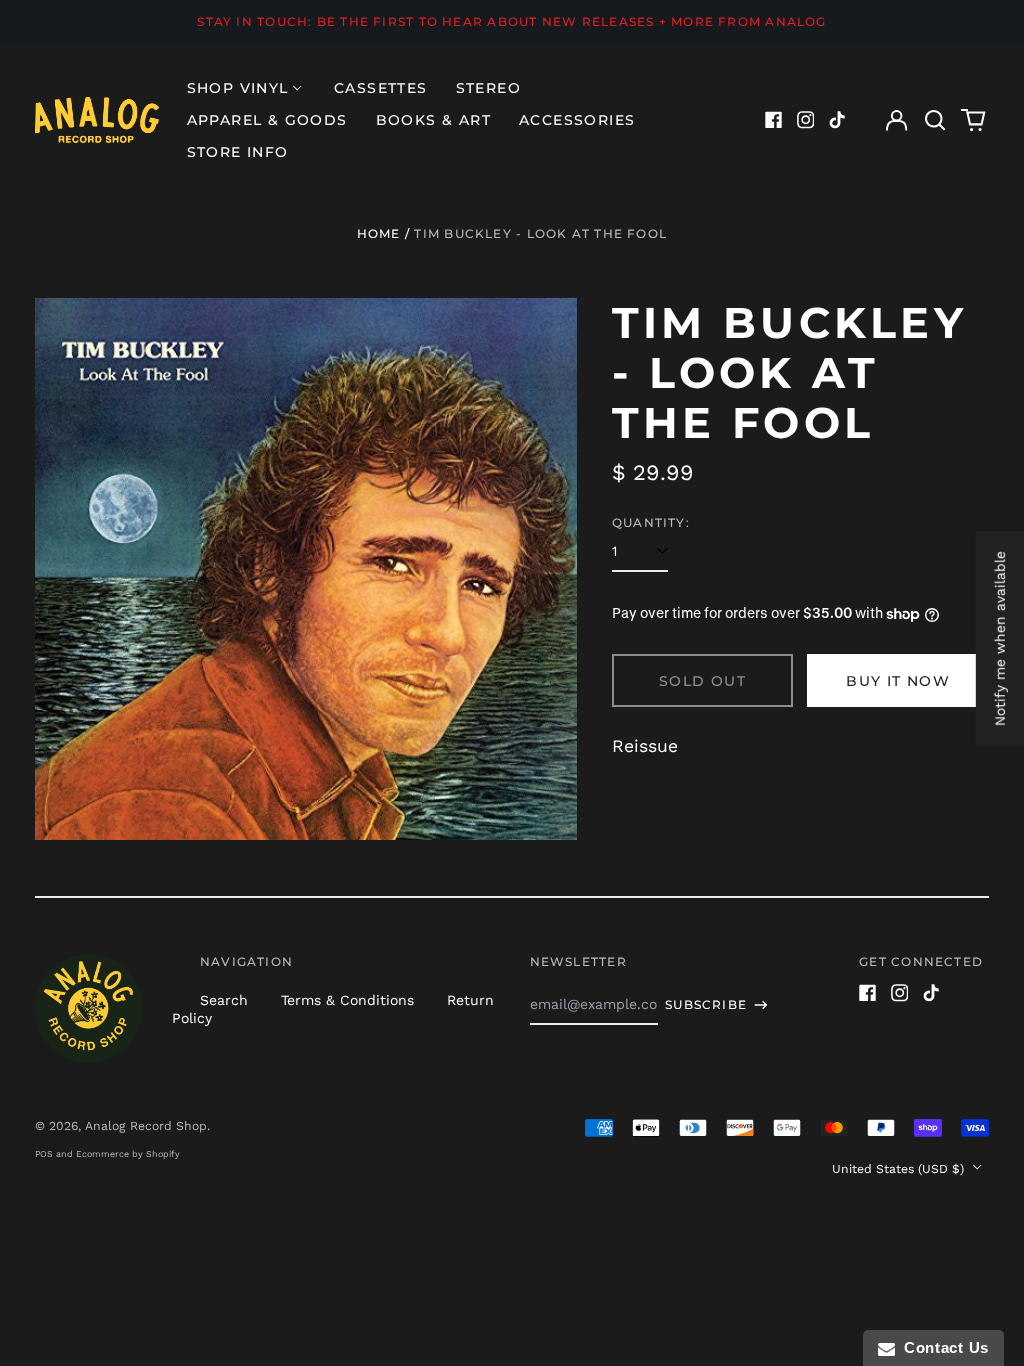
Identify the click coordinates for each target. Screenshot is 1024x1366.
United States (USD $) (900, 1169)
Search (224, 1000)
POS (44, 1154)
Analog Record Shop (146, 1126)
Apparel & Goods (267, 120)
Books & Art (433, 120)
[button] (935, 120)
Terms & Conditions (347, 1000)
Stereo (488, 88)
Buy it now (898, 681)
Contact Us (942, 1347)
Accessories (577, 120)
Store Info (238, 152)
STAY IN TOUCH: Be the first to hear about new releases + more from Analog (511, 21)
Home (379, 233)
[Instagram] (806, 120)
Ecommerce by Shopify (128, 1154)
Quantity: (651, 522)
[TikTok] (837, 120)
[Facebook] (774, 120)
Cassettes (381, 88)
